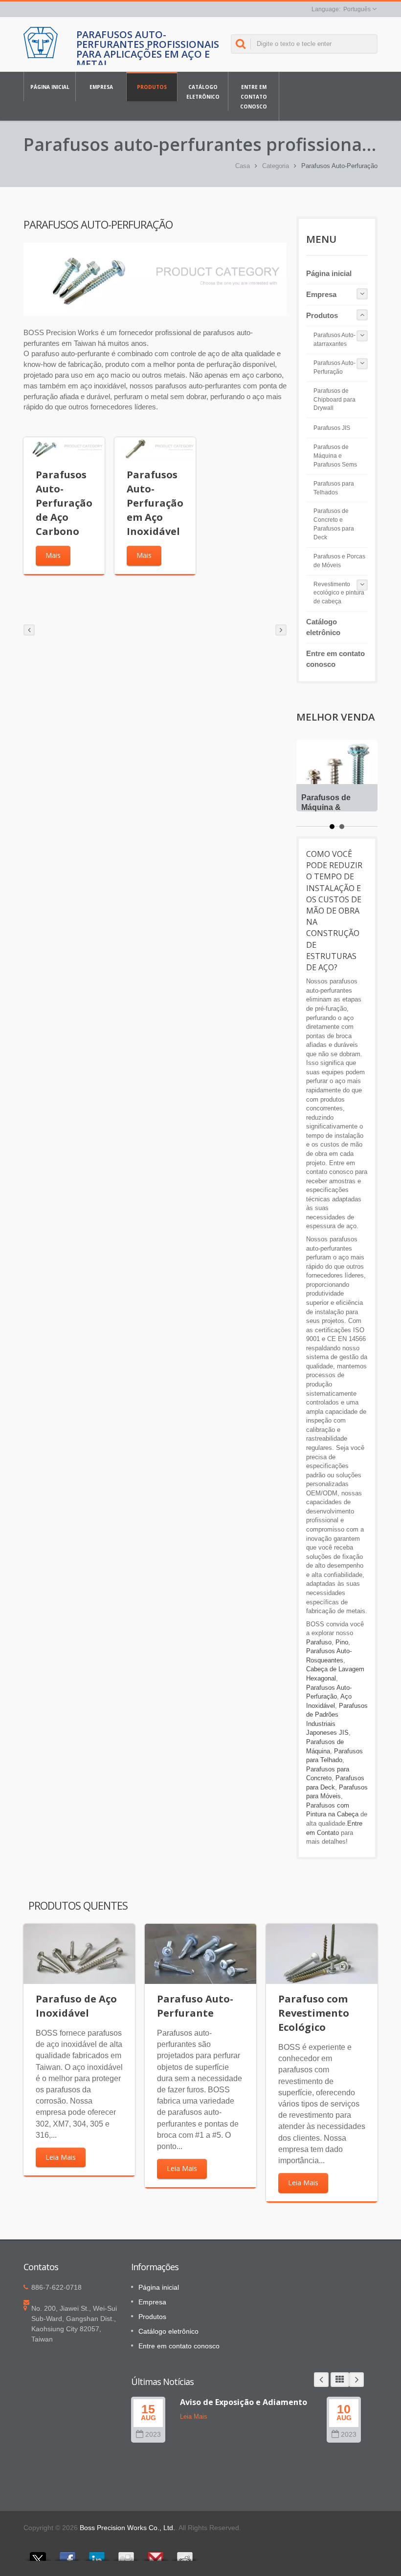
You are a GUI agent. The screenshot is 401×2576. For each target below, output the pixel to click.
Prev (321, 2380)
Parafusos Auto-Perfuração (334, 367)
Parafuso (319, 1642)
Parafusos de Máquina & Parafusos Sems (332, 807)
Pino (342, 1642)
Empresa (101, 87)
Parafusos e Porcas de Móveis (339, 561)
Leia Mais (61, 2157)
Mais (53, 555)
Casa (243, 166)
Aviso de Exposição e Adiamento (244, 2402)
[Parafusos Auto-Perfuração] (155, 279)
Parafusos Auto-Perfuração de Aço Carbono (64, 503)
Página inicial (50, 87)
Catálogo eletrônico (203, 92)
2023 (153, 2435)
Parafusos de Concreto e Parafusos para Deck (334, 524)
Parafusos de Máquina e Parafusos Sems (335, 456)
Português (357, 9)
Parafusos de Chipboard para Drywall (334, 400)
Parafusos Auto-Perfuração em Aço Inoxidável (155, 503)
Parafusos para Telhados (334, 488)
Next (356, 2380)
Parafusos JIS (332, 428)
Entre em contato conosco (254, 97)
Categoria (276, 166)
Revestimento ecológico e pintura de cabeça (339, 593)
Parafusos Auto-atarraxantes (334, 340)
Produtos (152, 87)
